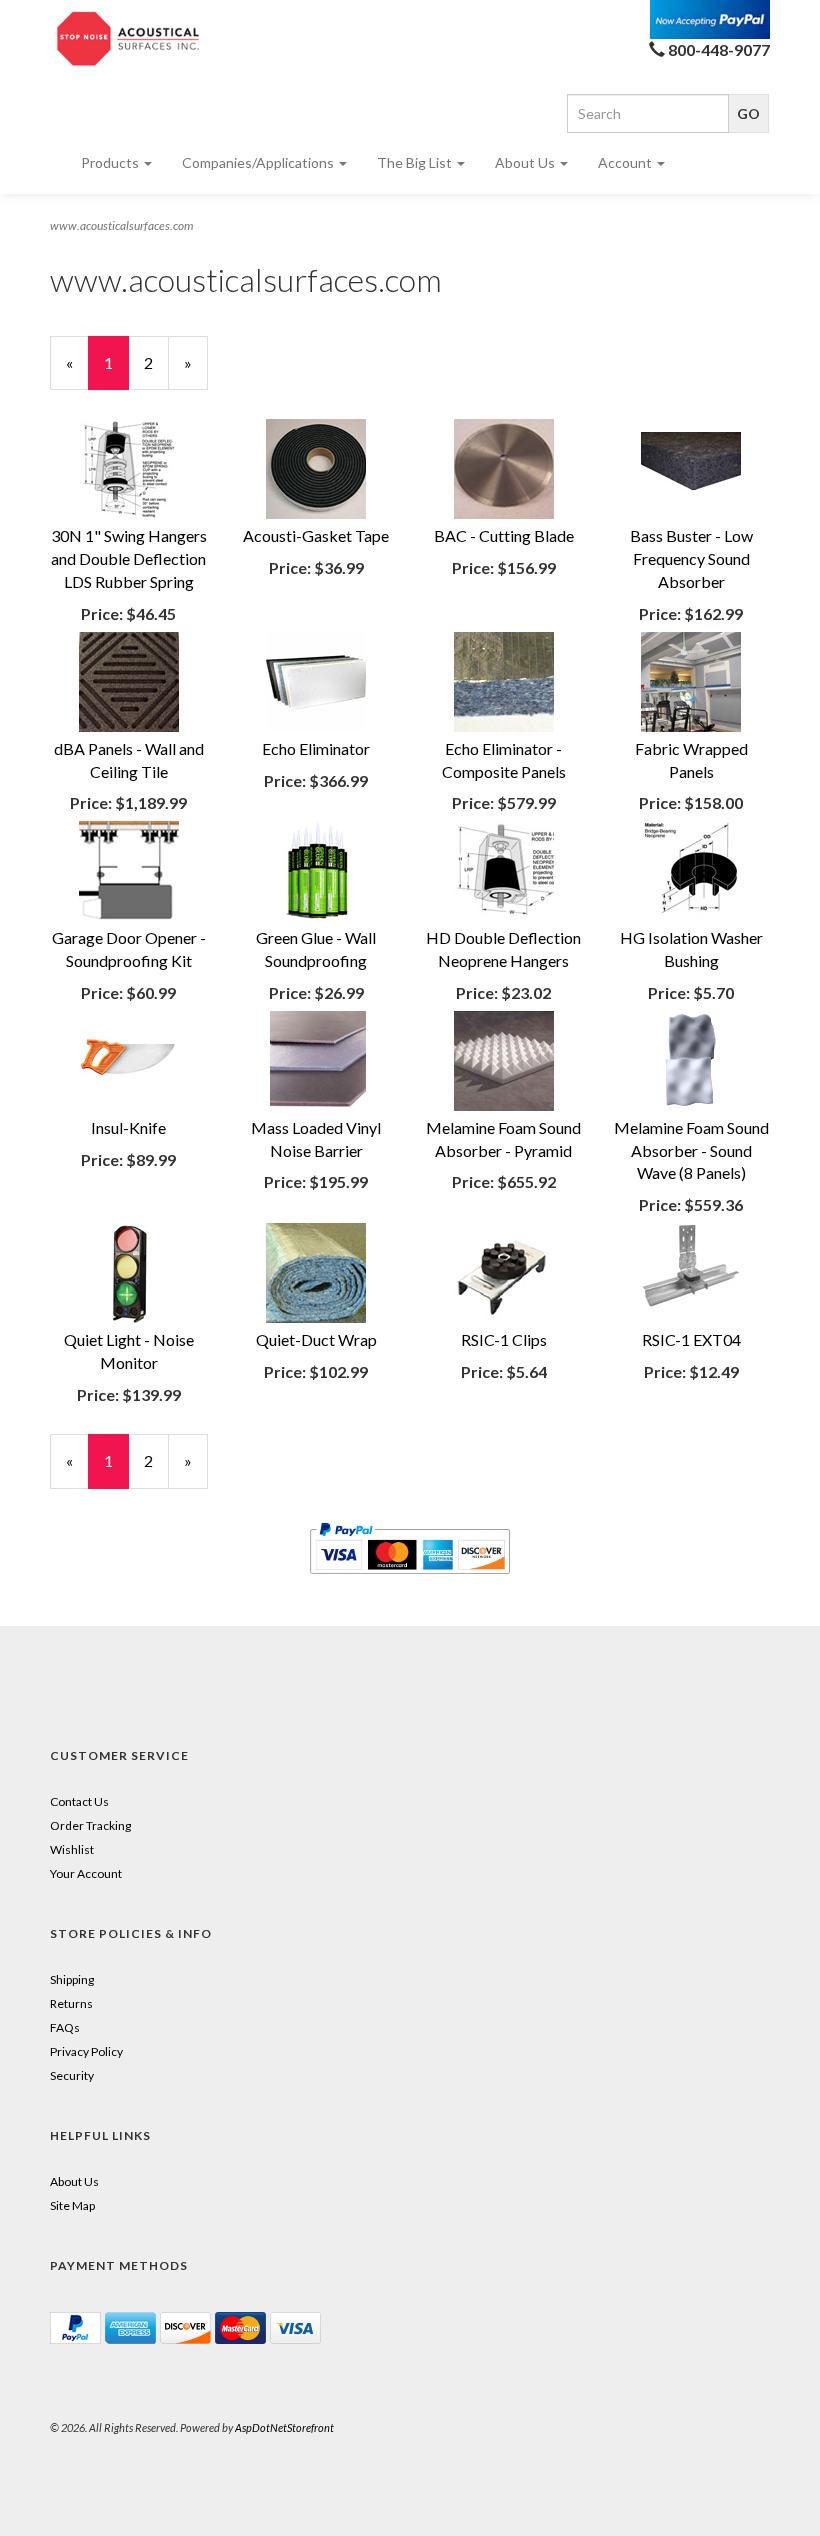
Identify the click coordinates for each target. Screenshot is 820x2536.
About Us (526, 162)
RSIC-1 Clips (504, 1339)
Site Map (72, 2205)
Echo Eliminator (316, 748)
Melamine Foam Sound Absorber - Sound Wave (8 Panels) (691, 1150)
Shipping (72, 1979)
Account (626, 162)
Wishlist (72, 1849)
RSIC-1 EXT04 (691, 1339)
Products (111, 162)
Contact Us (79, 1801)
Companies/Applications (259, 162)
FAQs (65, 2027)
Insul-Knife (128, 1127)
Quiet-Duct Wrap (316, 1339)
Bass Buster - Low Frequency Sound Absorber (691, 558)
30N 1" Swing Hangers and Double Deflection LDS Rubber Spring (129, 558)
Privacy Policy (86, 2051)
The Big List (416, 162)
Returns (71, 2003)
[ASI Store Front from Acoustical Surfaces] (129, 39)
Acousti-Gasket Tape (316, 535)
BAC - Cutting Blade (504, 535)
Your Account (86, 1873)
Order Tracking (90, 1825)
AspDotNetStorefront (284, 2427)
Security (72, 2075)
